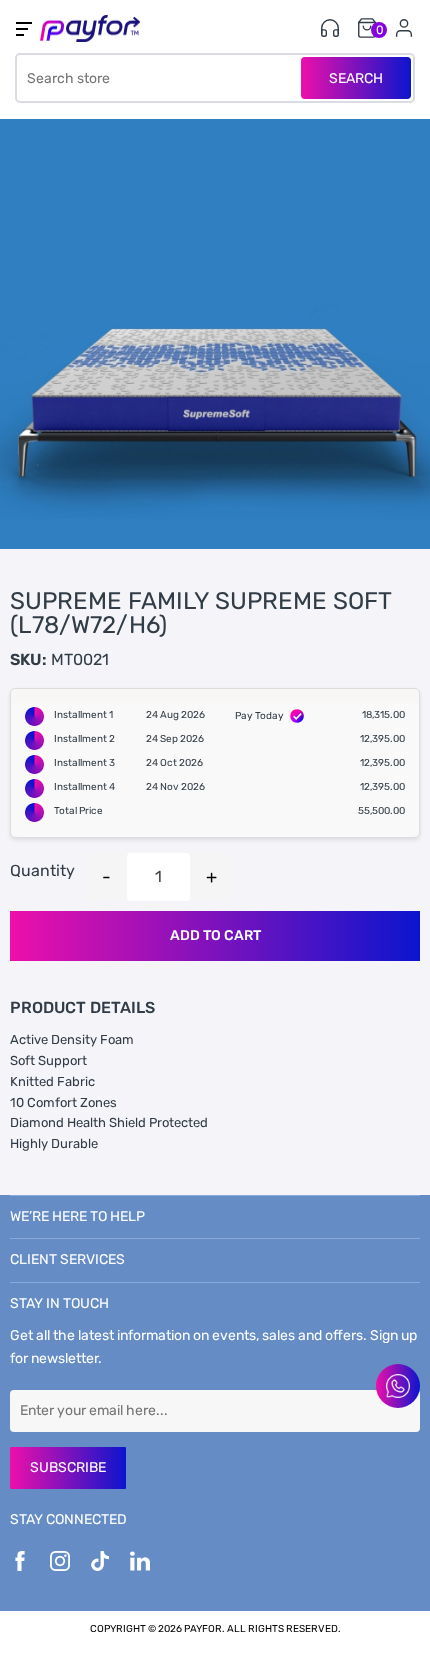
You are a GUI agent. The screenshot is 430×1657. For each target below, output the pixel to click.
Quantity (42, 870)
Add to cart (215, 935)
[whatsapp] (398, 1386)
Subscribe (68, 1467)
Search (356, 78)
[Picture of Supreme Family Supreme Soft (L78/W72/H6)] (215, 334)
